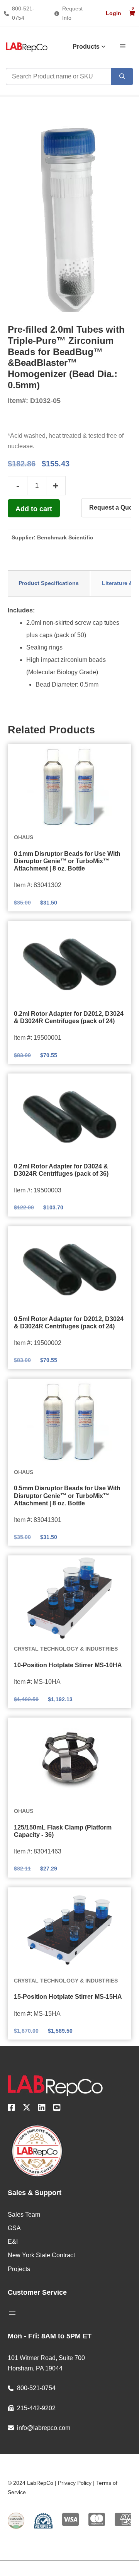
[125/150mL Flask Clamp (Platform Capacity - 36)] (69, 1760)
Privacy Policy (75, 2483)
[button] (123, 46)
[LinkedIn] (42, 2109)
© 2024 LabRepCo (31, 2483)
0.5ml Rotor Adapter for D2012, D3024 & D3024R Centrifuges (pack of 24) (69, 1323)
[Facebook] (11, 2109)
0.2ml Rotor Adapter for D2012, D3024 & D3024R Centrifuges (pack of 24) (69, 1017)
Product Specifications (49, 583)
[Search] (122, 77)
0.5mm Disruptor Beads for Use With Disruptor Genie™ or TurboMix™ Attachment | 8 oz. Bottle (67, 1495)
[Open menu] (12, 2313)
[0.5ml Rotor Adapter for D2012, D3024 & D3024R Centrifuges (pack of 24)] (69, 1269)
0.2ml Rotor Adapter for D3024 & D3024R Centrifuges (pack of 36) (61, 1170)
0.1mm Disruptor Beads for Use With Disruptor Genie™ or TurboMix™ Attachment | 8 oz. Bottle (67, 861)
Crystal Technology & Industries (66, 1649)
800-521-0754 (36, 2388)
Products (86, 47)
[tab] (49, 583)
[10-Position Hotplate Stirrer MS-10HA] (69, 1598)
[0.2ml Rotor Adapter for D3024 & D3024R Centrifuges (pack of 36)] (69, 1116)
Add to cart (34, 509)
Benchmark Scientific (65, 537)
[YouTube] (57, 2109)
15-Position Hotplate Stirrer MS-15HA (68, 1997)
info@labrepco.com (44, 2428)
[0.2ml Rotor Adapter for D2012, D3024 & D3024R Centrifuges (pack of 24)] (69, 964)
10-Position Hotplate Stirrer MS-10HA (68, 1665)
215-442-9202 (36, 2408)
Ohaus (24, 837)
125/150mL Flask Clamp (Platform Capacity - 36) (63, 1831)
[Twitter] (27, 2109)
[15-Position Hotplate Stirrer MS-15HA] (69, 1930)
